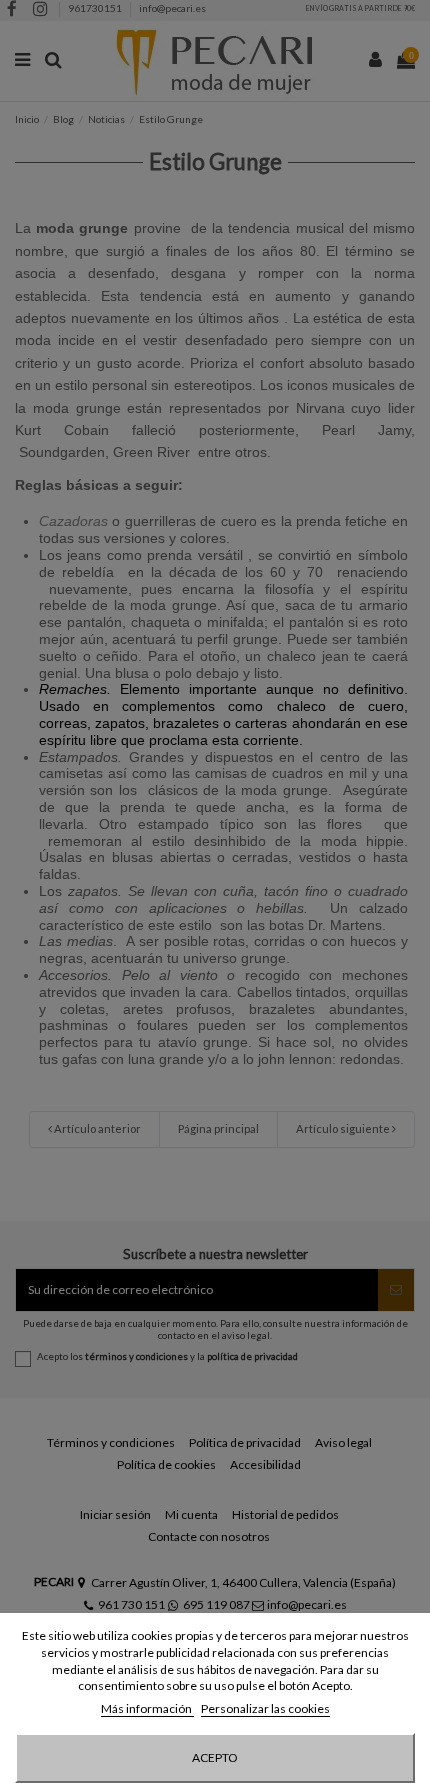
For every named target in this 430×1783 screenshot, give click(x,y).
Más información (147, 1708)
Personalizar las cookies (265, 1708)
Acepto (215, 1757)
